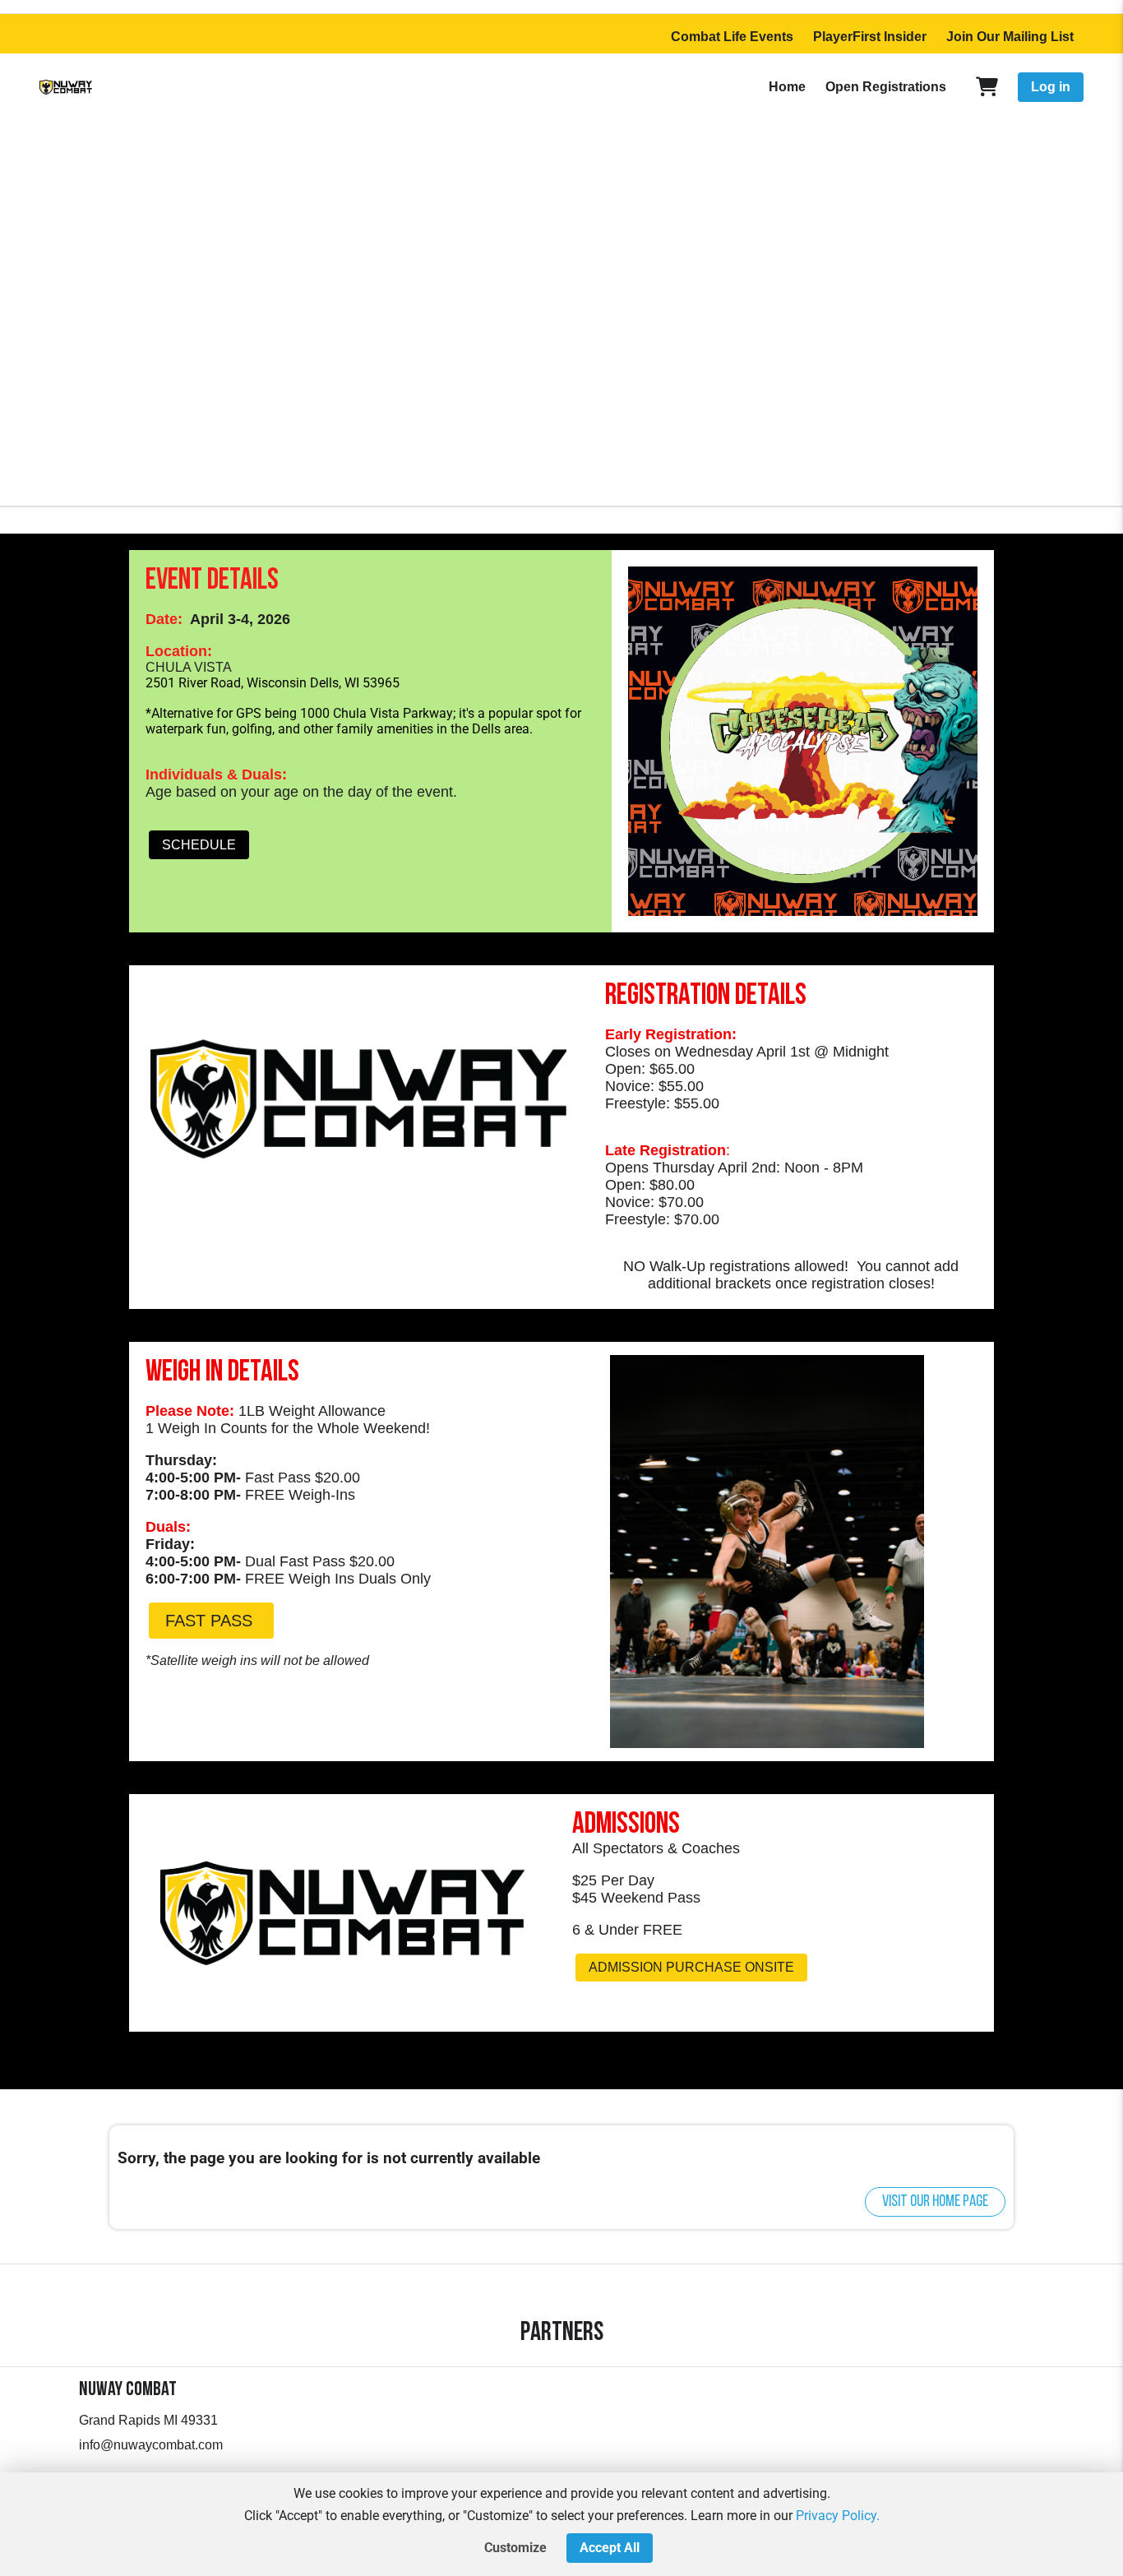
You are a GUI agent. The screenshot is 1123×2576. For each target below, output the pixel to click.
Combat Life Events (732, 37)
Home (787, 87)
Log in (1051, 87)
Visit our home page (935, 2202)
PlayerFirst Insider (870, 37)
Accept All (610, 2548)
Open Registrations (886, 87)
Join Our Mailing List (1010, 37)
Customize (515, 2548)
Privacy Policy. (838, 2516)
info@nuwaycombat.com (151, 2445)
